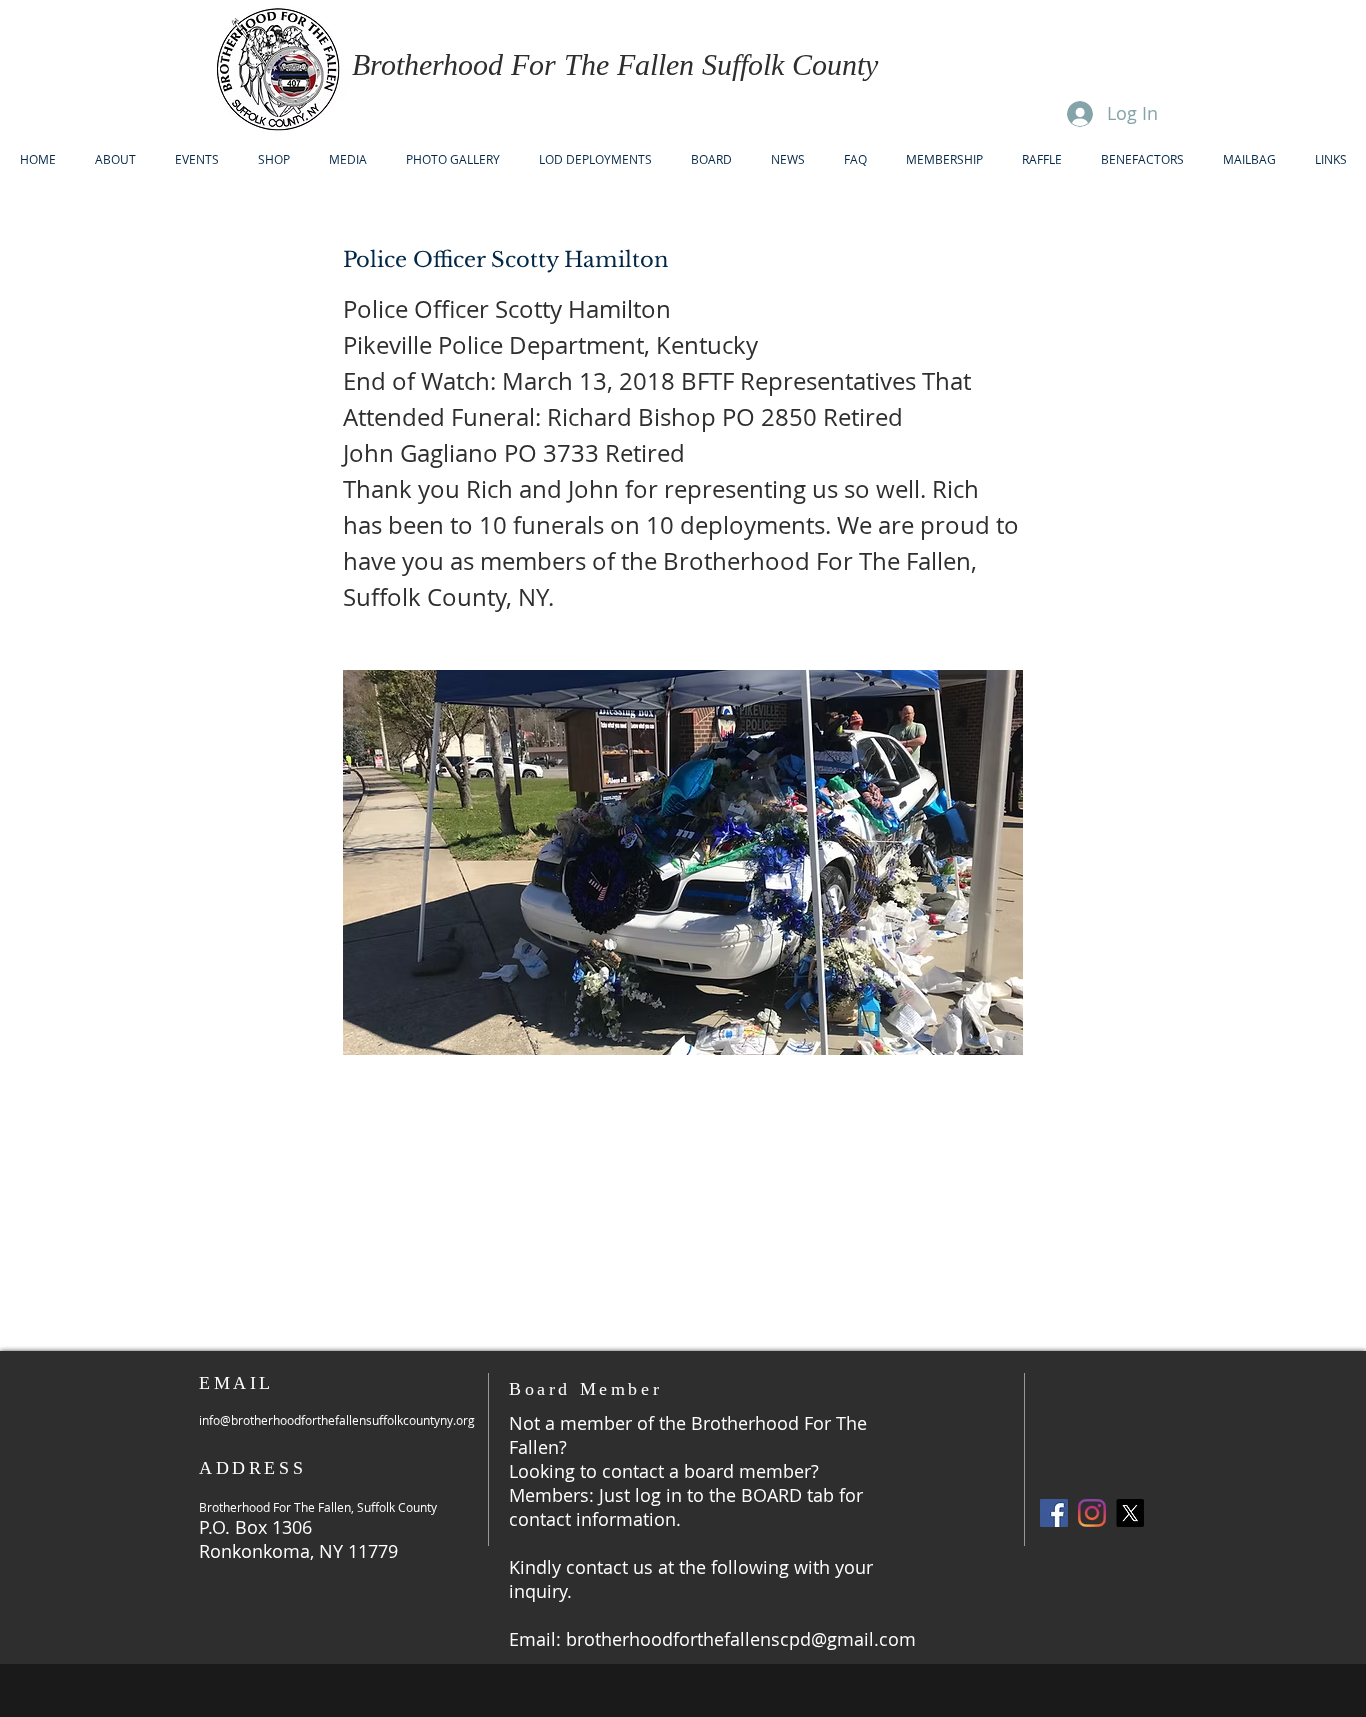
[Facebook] (1054, 1513)
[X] (1130, 1513)
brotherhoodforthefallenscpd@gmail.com (741, 1639)
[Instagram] (1092, 1513)
